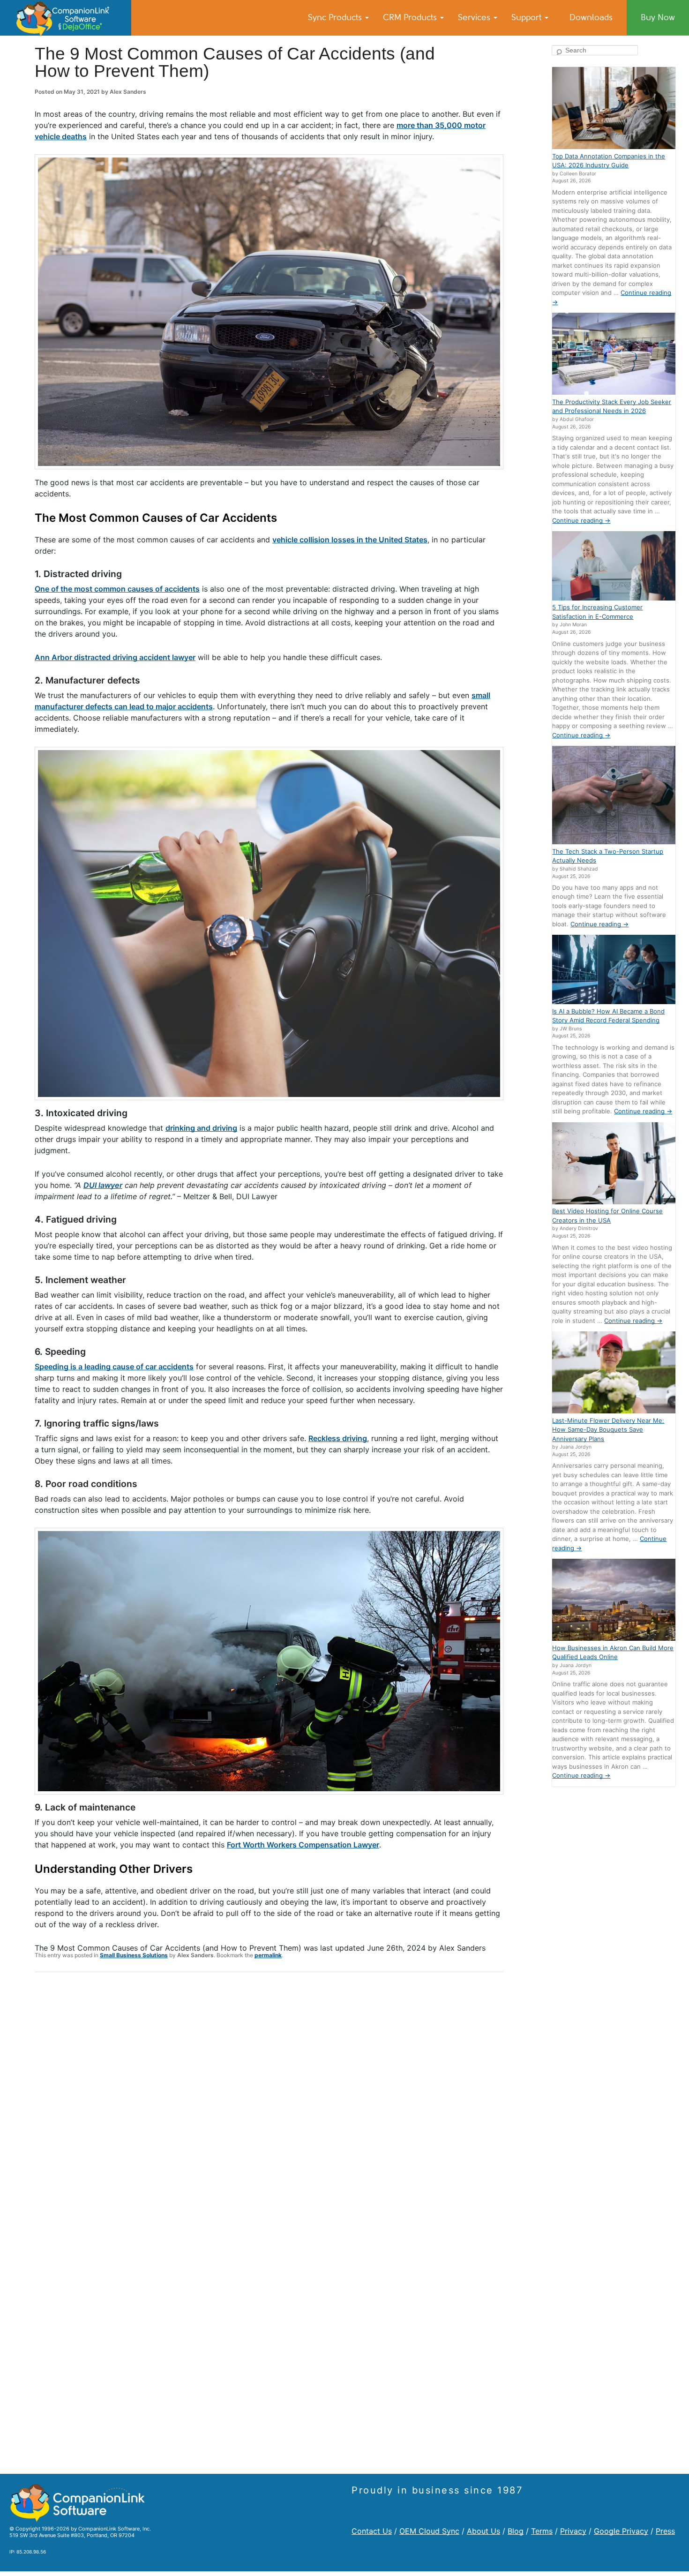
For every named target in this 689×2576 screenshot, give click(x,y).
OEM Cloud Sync (429, 2531)
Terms (542, 2531)
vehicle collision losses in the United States (350, 540)
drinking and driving (201, 1128)
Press (665, 2531)
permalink (268, 1955)
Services (475, 17)
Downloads (591, 17)
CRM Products (411, 17)
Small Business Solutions (134, 1955)
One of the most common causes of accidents (117, 589)
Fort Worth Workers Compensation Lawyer (303, 1845)
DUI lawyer (103, 1185)
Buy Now (658, 17)
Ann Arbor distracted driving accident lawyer (115, 657)
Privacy (573, 2531)
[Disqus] (269, 2102)
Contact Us (372, 2531)
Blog (516, 2531)
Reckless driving (338, 1438)
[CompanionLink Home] (66, 18)
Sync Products (336, 17)
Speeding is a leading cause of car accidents (114, 1367)
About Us (483, 2531)
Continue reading (581, 520)
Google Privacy (621, 2531)
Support (528, 17)
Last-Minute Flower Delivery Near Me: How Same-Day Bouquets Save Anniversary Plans (608, 1430)
